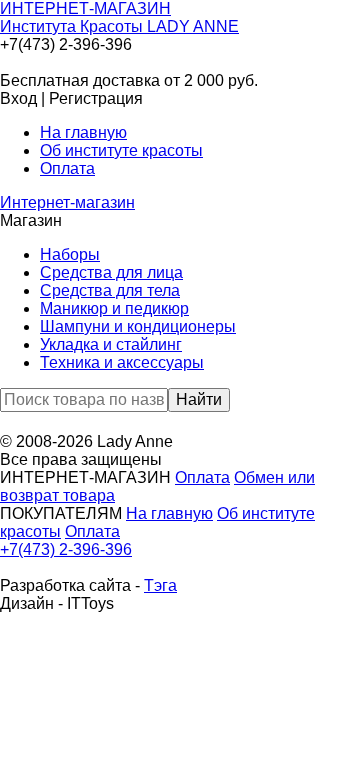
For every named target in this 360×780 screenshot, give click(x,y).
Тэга (160, 585)
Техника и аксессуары (122, 362)
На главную (83, 132)
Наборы (70, 254)
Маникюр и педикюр (114, 308)
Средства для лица (111, 272)
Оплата (67, 168)
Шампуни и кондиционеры (138, 326)
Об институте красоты (121, 150)
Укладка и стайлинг (111, 344)
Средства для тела (110, 290)
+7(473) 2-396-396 (66, 549)
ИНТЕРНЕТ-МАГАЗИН (119, 17)
